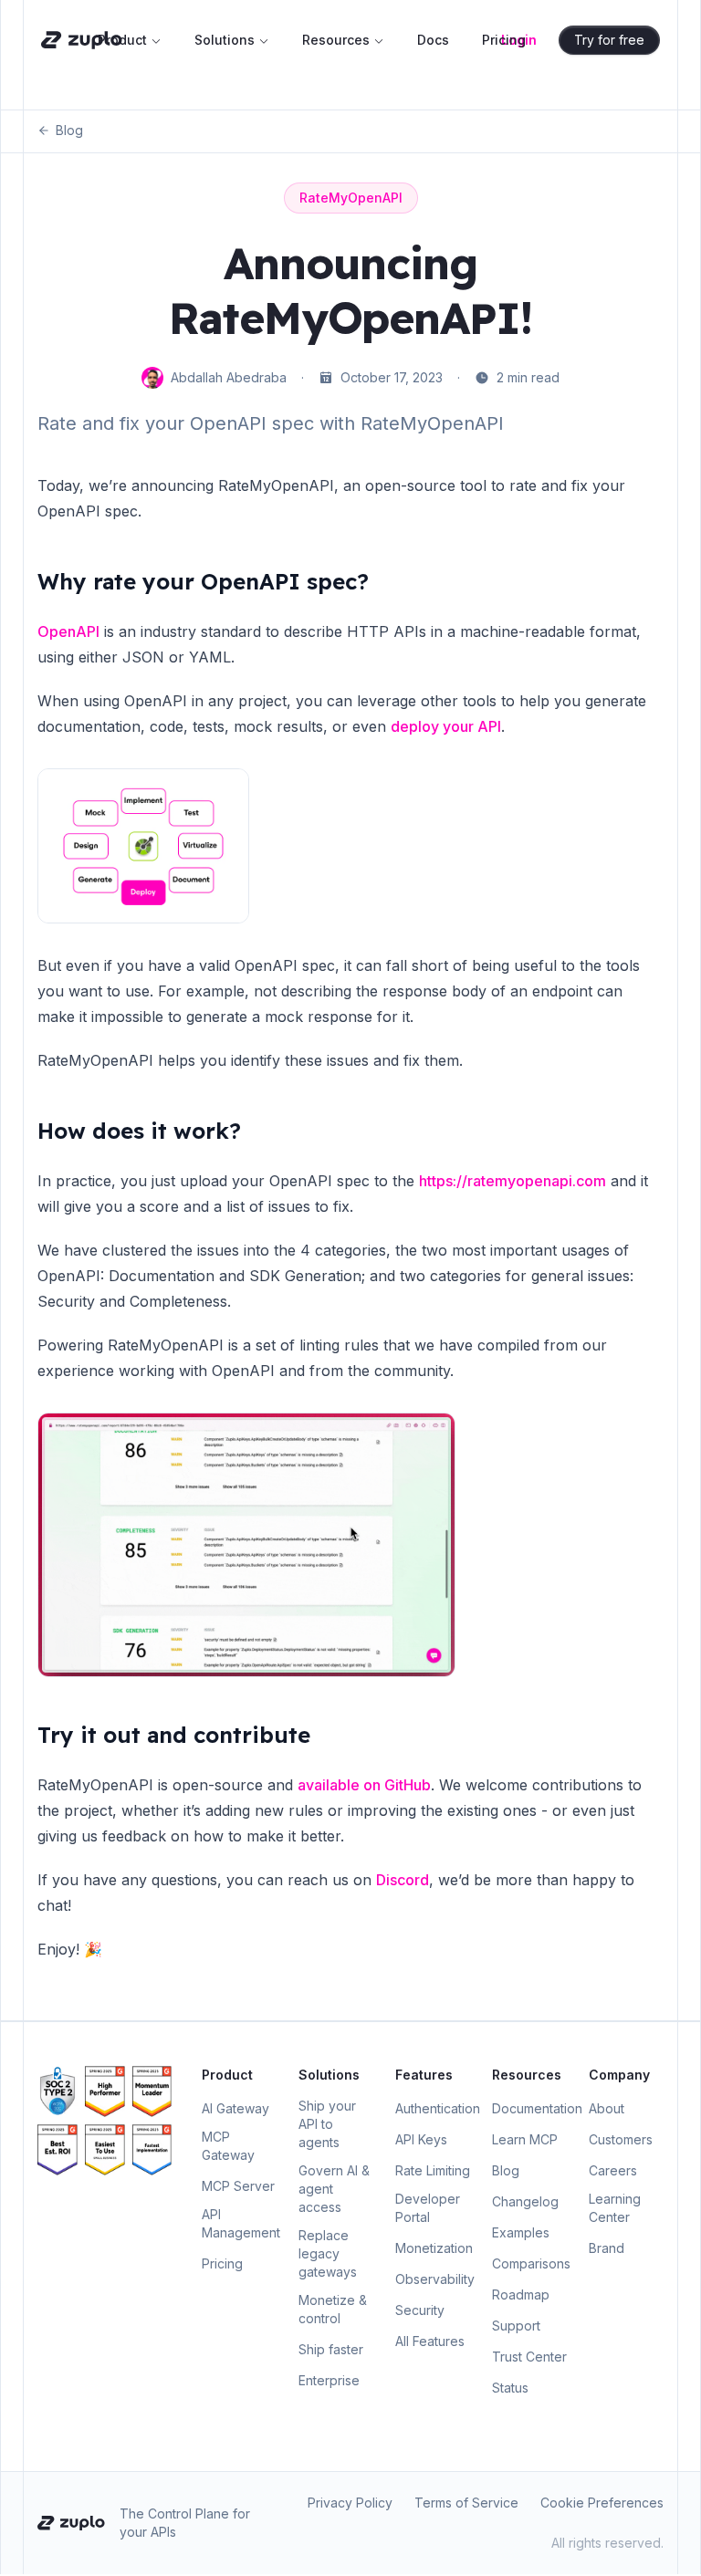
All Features (430, 2341)
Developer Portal (428, 2208)
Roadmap (521, 2294)
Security (420, 2310)
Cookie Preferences (602, 2503)
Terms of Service (466, 2503)
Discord (403, 1880)
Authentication (438, 2108)
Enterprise (329, 2380)
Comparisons (531, 2263)
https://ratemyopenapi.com (513, 1181)
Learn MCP (525, 2139)
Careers (613, 2170)
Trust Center (529, 2357)
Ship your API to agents (327, 2124)
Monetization (434, 2248)
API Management (241, 2223)
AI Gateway (235, 2108)
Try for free (609, 40)
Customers (621, 2139)
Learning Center (615, 2208)
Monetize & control (333, 2309)
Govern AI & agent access (334, 2189)
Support (516, 2326)
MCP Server (238, 2186)
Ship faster (331, 2349)
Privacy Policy (350, 2503)
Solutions (225, 40)
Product (122, 40)
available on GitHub (364, 1785)
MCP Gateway (228, 2146)
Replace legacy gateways (328, 2253)
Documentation (537, 2108)
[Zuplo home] (82, 40)
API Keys (421, 2139)
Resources (336, 40)
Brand (607, 2248)
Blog (69, 130)
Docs (433, 40)
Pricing (504, 40)
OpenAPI (68, 631)
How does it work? (139, 1131)
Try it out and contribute (174, 1735)
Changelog (525, 2201)
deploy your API (446, 726)
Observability (435, 2279)
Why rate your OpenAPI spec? (203, 581)
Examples (521, 2232)
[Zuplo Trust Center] (58, 2091)
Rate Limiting (433, 2170)
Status (510, 2388)
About (607, 2108)
